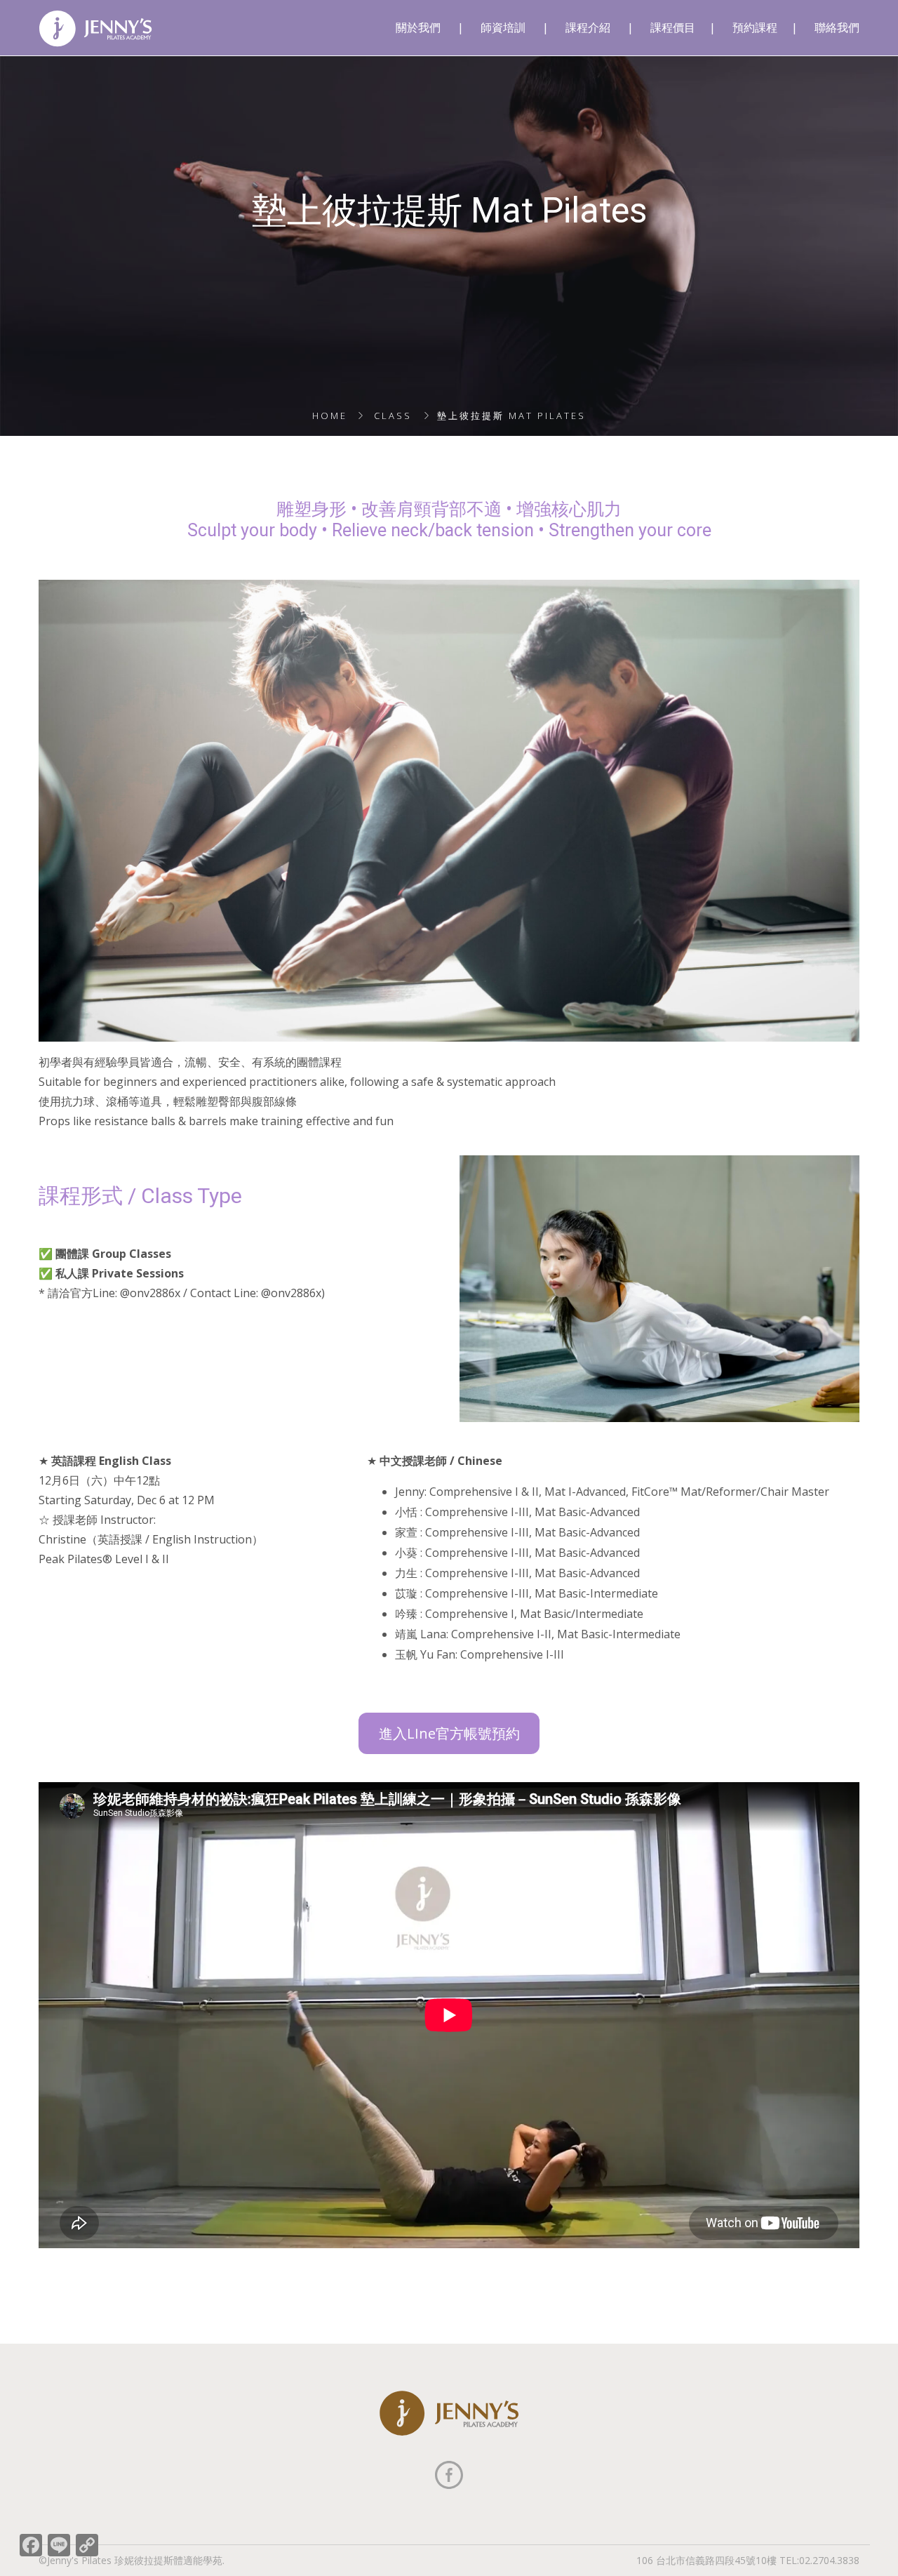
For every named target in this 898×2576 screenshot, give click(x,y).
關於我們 (418, 28)
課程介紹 (588, 28)
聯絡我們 (837, 28)
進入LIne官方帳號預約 (449, 1733)
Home (330, 416)
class (393, 416)
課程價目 (673, 28)
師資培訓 (503, 28)
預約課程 (755, 28)
